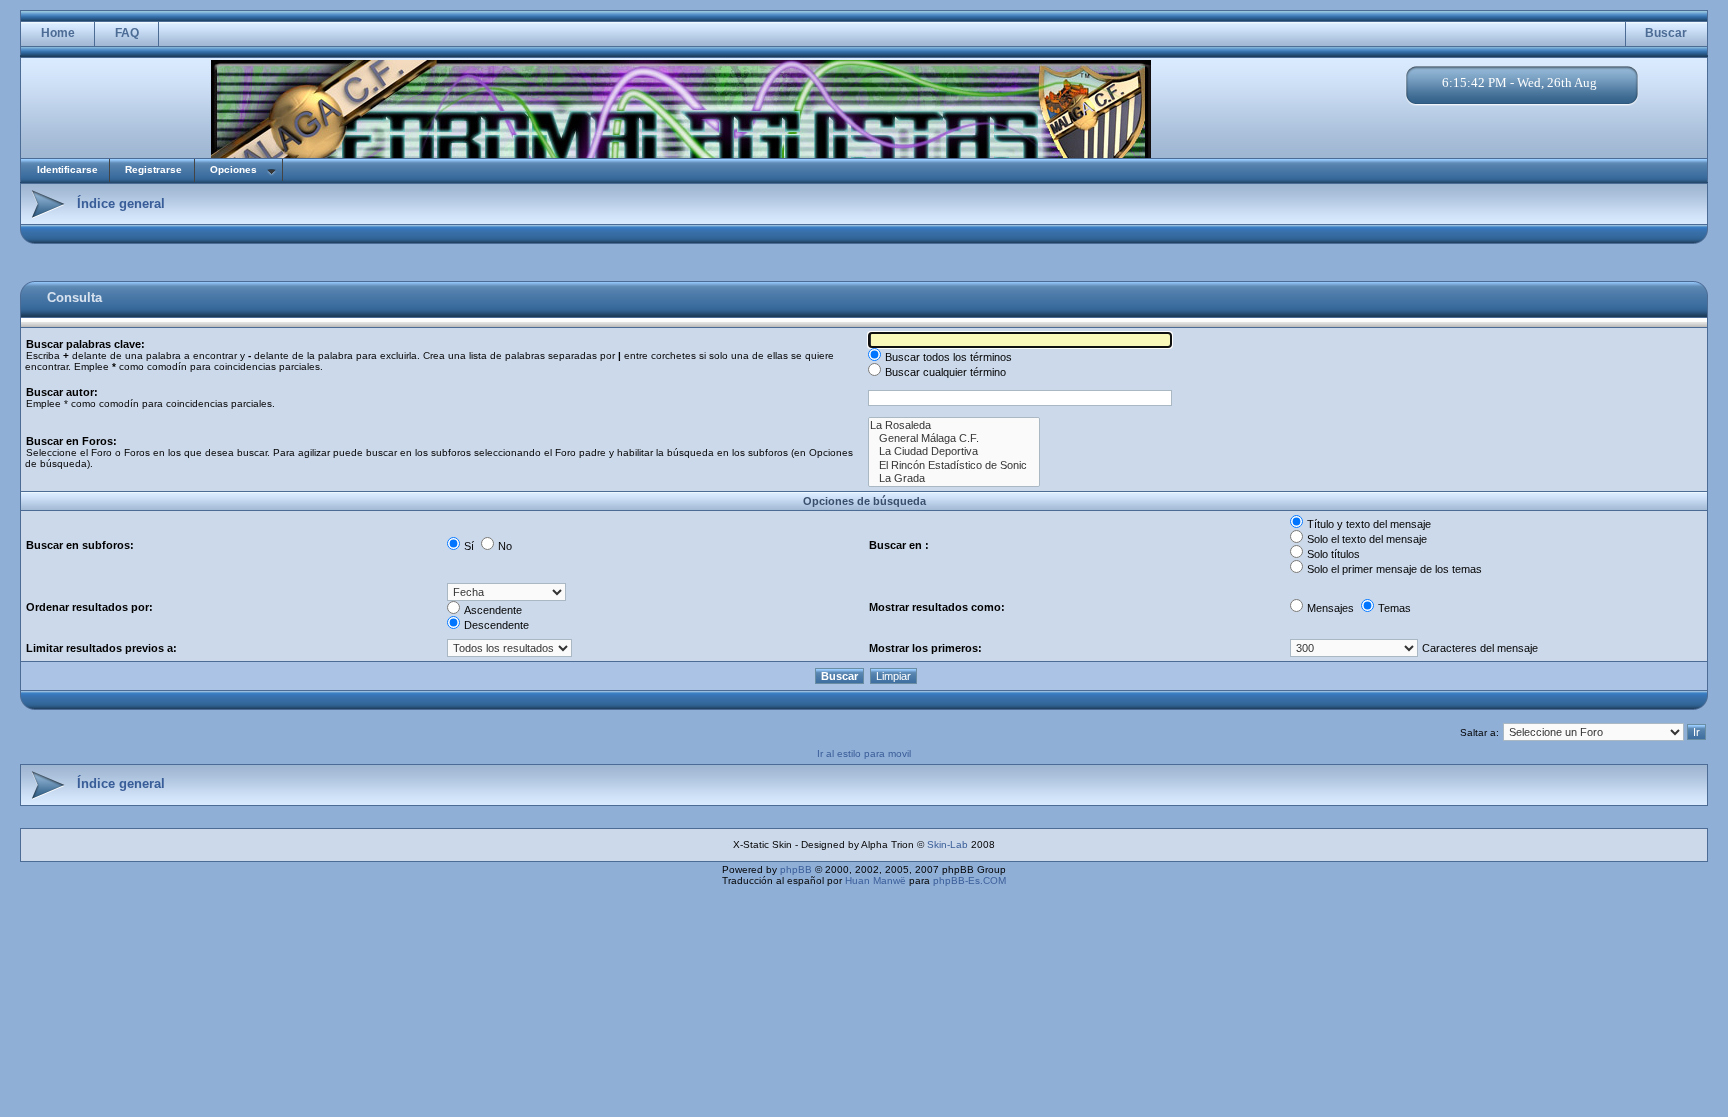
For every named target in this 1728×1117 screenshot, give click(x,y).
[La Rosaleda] (954, 425)
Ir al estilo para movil (864, 753)
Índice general (121, 203)
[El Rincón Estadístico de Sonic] (954, 465)
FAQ (127, 33)
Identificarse (67, 169)
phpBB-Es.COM (969, 880)
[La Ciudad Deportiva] (954, 451)
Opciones (233, 169)
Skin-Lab (947, 844)
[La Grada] (954, 478)
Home (58, 33)
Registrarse (153, 169)
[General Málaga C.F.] (954, 438)
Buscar (1666, 33)
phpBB (796, 869)
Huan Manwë (875, 880)
